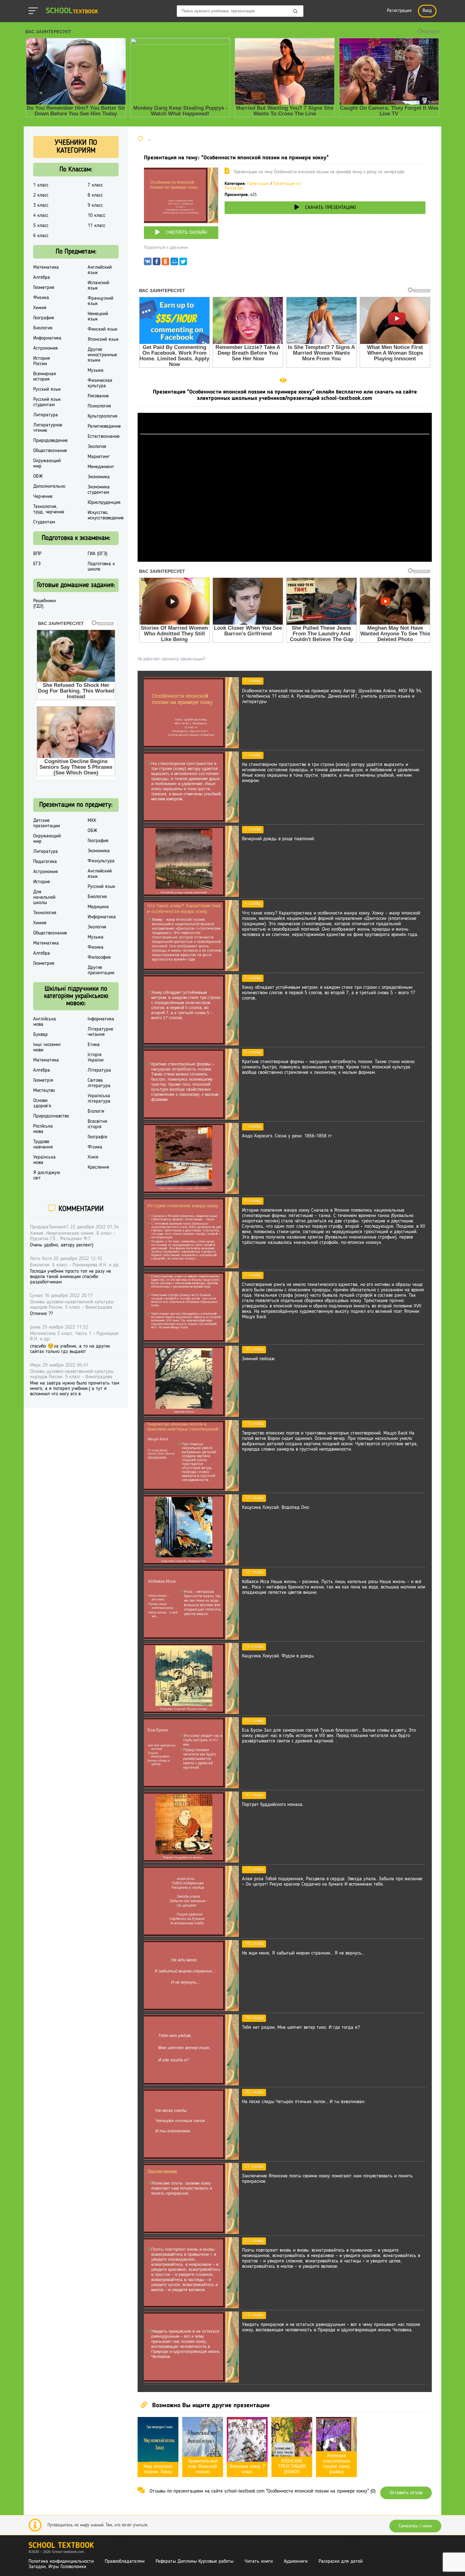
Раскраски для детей (341, 2561)
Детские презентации (46, 823)
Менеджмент (101, 467)
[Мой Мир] (174, 263)
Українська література (99, 1099)
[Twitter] (183, 263)
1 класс (41, 185)
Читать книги (259, 2561)
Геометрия (44, 288)
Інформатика (101, 1019)
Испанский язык (98, 286)
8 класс (95, 195)
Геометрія (43, 1080)
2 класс (41, 195)
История (42, 882)
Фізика (95, 1147)
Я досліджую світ (47, 1175)
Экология (97, 447)
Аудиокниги (296, 2561)
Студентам (44, 522)
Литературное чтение (48, 428)
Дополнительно (49, 486)
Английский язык (100, 270)
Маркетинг (99, 457)
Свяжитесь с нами (415, 2526)
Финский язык (102, 329)
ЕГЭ (37, 564)
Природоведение (50, 441)
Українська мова (44, 1160)
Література (99, 1070)
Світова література (99, 1083)
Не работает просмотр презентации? (171, 659)
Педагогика (45, 862)
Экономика (99, 477)
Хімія (93, 1157)
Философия (99, 958)
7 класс (95, 185)
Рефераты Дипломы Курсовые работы (195, 2561)
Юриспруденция (104, 503)
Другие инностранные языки (102, 355)
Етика (94, 1045)
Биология (43, 328)
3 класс (41, 205)
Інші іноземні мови (47, 1047)
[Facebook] (157, 263)
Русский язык (47, 389)
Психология (99, 406)
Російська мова (43, 1129)
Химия (40, 308)
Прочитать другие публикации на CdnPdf (285, 559)
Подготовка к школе (101, 567)
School (72, 11)
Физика (41, 298)
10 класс (96, 216)
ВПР (37, 554)
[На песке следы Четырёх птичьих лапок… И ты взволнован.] (191, 2158)
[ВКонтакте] (148, 263)
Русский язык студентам (47, 402)
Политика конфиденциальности (61, 2561)
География (44, 318)
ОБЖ (38, 476)
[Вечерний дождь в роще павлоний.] (191, 896)
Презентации (258, 184)
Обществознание (50, 451)
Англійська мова (45, 1022)
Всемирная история (45, 377)
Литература (46, 415)
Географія (97, 1137)
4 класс (41, 216)
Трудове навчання (43, 1144)
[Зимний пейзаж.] (191, 1416)
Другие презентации (101, 970)
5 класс (41, 226)
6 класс (41, 236)
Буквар (40, 1035)
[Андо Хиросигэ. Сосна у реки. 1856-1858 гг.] (191, 1193)
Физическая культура (100, 383)
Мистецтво (44, 1091)
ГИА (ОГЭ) (97, 554)
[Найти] (295, 12)
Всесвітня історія (97, 1124)
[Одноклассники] (165, 263)
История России (42, 361)
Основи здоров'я (42, 1103)
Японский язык (103, 340)
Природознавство (51, 1116)
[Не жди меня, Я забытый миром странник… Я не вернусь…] (191, 2010)
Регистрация (399, 11)
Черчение (43, 497)
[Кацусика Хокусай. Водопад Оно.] (191, 1564)
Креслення (98, 1167)
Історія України (96, 1058)
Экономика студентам (99, 490)
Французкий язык (100, 301)
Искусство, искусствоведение (106, 515)
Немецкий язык (98, 317)
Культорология (102, 416)
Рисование (98, 396)
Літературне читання (100, 1032)
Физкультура (101, 861)
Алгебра (42, 278)
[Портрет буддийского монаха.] (191, 1861)
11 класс (96, 226)
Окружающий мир (47, 464)
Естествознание (104, 437)
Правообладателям (125, 2561)
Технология (45, 913)
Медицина (98, 907)
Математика (46, 267)
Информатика (47, 338)
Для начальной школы (44, 897)
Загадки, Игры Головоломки (57, 2567)
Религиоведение (104, 426)
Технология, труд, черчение (49, 509)
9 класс (95, 205)
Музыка (96, 370)
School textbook (61, 2546)
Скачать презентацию (331, 208)
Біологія (96, 1111)
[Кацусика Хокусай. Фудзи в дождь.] (191, 1713)
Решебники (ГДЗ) (44, 604)
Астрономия (46, 348)
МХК (92, 821)
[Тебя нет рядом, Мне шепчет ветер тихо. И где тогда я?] (191, 2084)
